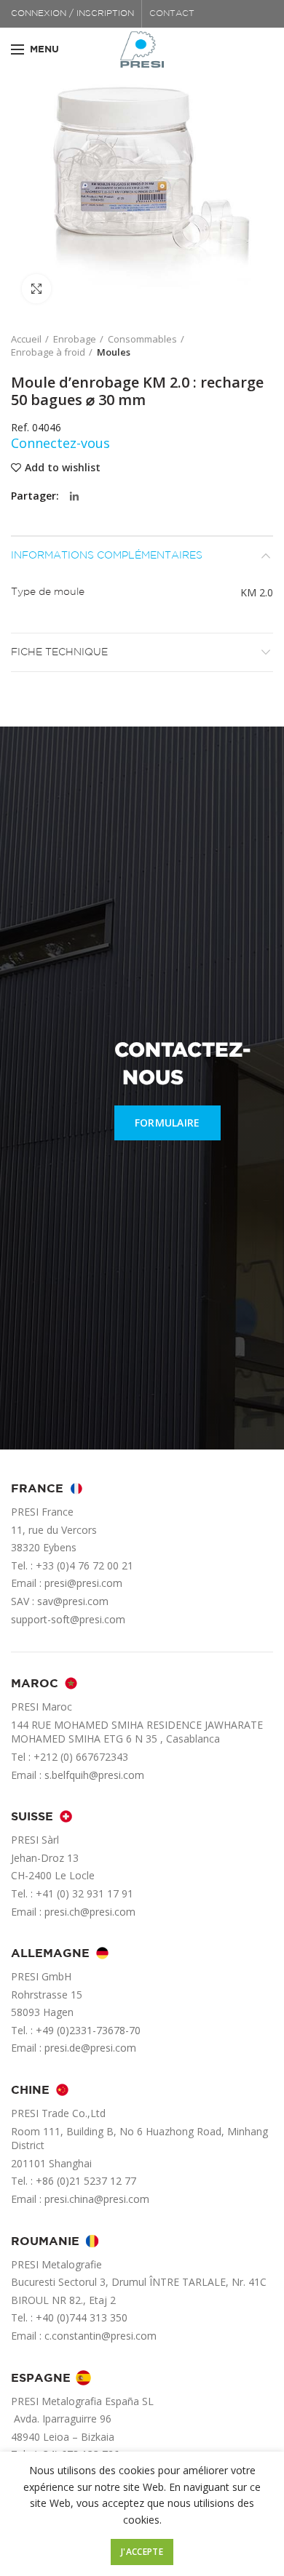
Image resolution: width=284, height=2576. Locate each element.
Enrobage (75, 339)
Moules (114, 352)
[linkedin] (74, 497)
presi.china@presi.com (97, 2199)
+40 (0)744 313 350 (82, 2317)
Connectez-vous (60, 443)
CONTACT (172, 13)
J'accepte (142, 2552)
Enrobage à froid (48, 352)
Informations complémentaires (107, 556)
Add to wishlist (63, 468)
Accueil (26, 339)
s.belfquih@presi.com (94, 1775)
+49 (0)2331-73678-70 (88, 2030)
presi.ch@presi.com (90, 1912)
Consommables (142, 339)
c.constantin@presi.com (100, 2336)
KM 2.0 (257, 592)
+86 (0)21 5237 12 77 (86, 2181)
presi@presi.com (83, 1583)
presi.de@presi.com (90, 2048)
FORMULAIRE (167, 1123)
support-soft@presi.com (68, 1619)
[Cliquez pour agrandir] (36, 289)
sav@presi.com (73, 1601)
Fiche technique (59, 652)
